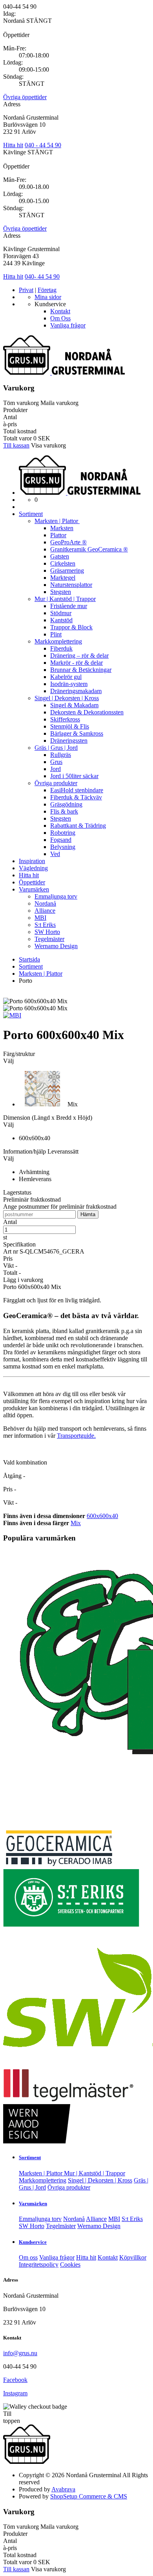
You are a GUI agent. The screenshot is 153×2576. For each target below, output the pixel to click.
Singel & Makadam (74, 705)
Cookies (70, 2264)
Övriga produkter (56, 783)
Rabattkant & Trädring (78, 826)
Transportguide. (76, 1436)
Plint (56, 634)
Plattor (58, 535)
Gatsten (60, 556)
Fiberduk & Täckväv (76, 797)
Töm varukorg (21, 403)
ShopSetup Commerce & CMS (89, 2496)
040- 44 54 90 (42, 276)
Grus (56, 762)
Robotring (63, 833)
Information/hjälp (25, 1151)
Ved (55, 854)
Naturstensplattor (71, 585)
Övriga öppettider (25, 97)
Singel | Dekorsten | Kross (67, 698)
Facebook (15, 2380)
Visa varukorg (48, 445)
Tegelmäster (49, 939)
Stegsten (61, 592)
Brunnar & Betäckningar (81, 670)
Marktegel (63, 578)
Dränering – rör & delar (79, 656)
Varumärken (34, 889)
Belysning (63, 847)
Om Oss (60, 318)
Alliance (45, 911)
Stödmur (61, 613)
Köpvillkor (133, 2257)
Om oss (28, 2257)
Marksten (62, 528)
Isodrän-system (69, 684)
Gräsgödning (66, 804)
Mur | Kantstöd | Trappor (65, 599)
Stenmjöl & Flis (70, 726)
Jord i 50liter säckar (74, 776)
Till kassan (16, 445)
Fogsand (61, 840)
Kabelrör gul (66, 677)
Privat (26, 290)
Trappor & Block (71, 627)
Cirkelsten (63, 563)
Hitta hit (13, 145)
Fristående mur (69, 606)
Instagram (15, 2393)
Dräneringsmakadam (76, 691)
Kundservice (33, 2242)
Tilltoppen (12, 2417)
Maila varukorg (59, 403)
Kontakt (60, 311)
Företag (47, 290)
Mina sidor (48, 297)
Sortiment (31, 514)
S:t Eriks (45, 925)
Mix (76, 1523)
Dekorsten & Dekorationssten (87, 712)
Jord (56, 769)
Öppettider (32, 882)
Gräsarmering (67, 570)
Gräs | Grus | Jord (56, 748)
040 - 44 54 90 (43, 145)
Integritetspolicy (39, 2264)
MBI (40, 918)
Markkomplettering (58, 641)
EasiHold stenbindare (77, 790)
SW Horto (47, 932)
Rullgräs (61, 755)
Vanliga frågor (68, 325)
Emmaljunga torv (56, 896)
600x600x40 (102, 1516)
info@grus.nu (20, 2353)
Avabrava (63, 2489)
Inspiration (32, 861)
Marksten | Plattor (57, 521)
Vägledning (33, 868)
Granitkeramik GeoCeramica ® (89, 549)
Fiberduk (61, 648)
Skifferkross (65, 719)
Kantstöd (61, 620)
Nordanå (45, 903)
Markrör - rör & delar (76, 663)
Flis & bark (64, 811)
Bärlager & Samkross (77, 733)
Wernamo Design (56, 946)
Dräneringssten (69, 741)
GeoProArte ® (68, 542)
